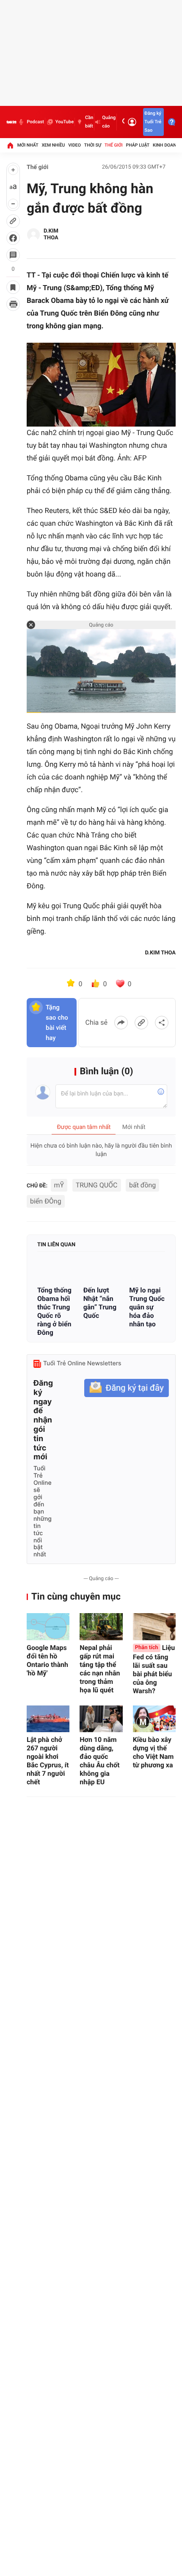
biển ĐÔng (46, 1201)
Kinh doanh (166, 145)
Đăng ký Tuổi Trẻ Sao (153, 122)
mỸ (59, 1185)
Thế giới (114, 145)
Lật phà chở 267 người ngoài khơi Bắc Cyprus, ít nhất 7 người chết (48, 1761)
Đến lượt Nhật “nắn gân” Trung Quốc (100, 1303)
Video (74, 145)
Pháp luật (138, 145)
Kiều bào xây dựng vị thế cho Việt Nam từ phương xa (153, 1752)
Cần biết (89, 122)
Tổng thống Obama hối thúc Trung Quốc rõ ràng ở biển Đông (54, 1311)
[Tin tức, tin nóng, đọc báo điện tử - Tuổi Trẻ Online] (11, 122)
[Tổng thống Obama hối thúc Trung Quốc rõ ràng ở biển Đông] (55, 1270)
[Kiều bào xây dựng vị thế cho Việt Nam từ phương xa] (154, 1719)
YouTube (65, 122)
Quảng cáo (109, 122)
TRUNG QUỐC (97, 1185)
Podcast (35, 122)
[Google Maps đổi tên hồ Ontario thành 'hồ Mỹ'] (48, 1626)
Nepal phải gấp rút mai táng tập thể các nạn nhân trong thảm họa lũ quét (100, 1669)
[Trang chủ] (10, 145)
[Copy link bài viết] (141, 1023)
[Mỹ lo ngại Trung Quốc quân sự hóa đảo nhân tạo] (147, 1270)
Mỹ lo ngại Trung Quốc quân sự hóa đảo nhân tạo (147, 1307)
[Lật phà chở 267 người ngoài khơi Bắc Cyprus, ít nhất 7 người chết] (48, 1719)
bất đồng (142, 1185)
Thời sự (93, 145)
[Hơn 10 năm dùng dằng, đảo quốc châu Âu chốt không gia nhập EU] (101, 1719)
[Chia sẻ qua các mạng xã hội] (162, 1023)
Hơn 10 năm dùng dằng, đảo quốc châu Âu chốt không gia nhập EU (99, 1761)
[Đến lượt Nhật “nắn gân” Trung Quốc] (101, 1270)
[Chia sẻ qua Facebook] (121, 1023)
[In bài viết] (13, 304)
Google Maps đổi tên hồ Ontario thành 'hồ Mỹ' (47, 1660)
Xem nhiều (53, 145)
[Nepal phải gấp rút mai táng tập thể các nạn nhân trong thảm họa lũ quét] (101, 1626)
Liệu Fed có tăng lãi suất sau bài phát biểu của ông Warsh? (154, 1669)
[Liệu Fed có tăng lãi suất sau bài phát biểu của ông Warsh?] (154, 1626)
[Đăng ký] (127, 1388)
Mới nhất (28, 145)
